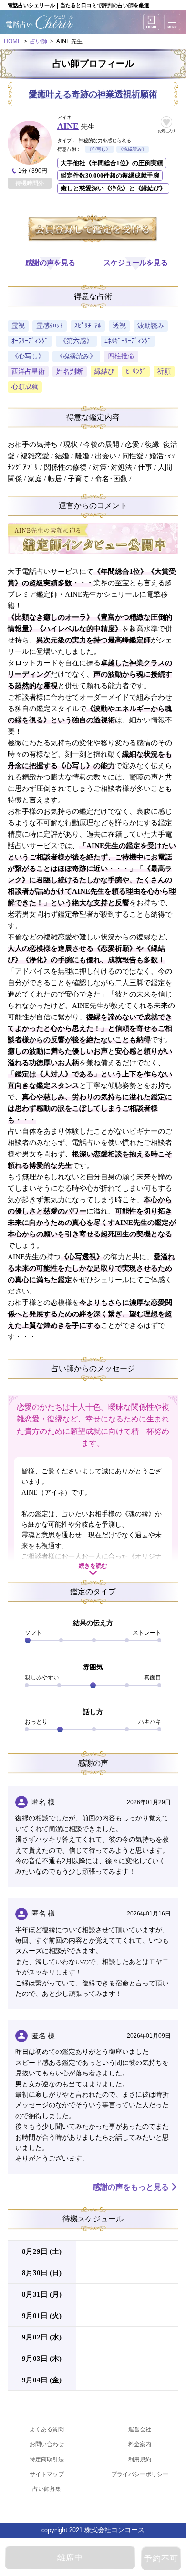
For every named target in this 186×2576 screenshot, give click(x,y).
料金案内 (140, 2444)
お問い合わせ (47, 2444)
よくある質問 (47, 2429)
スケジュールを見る (136, 263)
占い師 (39, 41)
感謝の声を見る (50, 263)
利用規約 (140, 2459)
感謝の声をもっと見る (131, 2187)
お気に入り (167, 131)
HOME (12, 41)
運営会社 (140, 2429)
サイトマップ (47, 2474)
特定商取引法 (47, 2459)
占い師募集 (47, 2489)
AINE (68, 126)
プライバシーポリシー (140, 2474)
